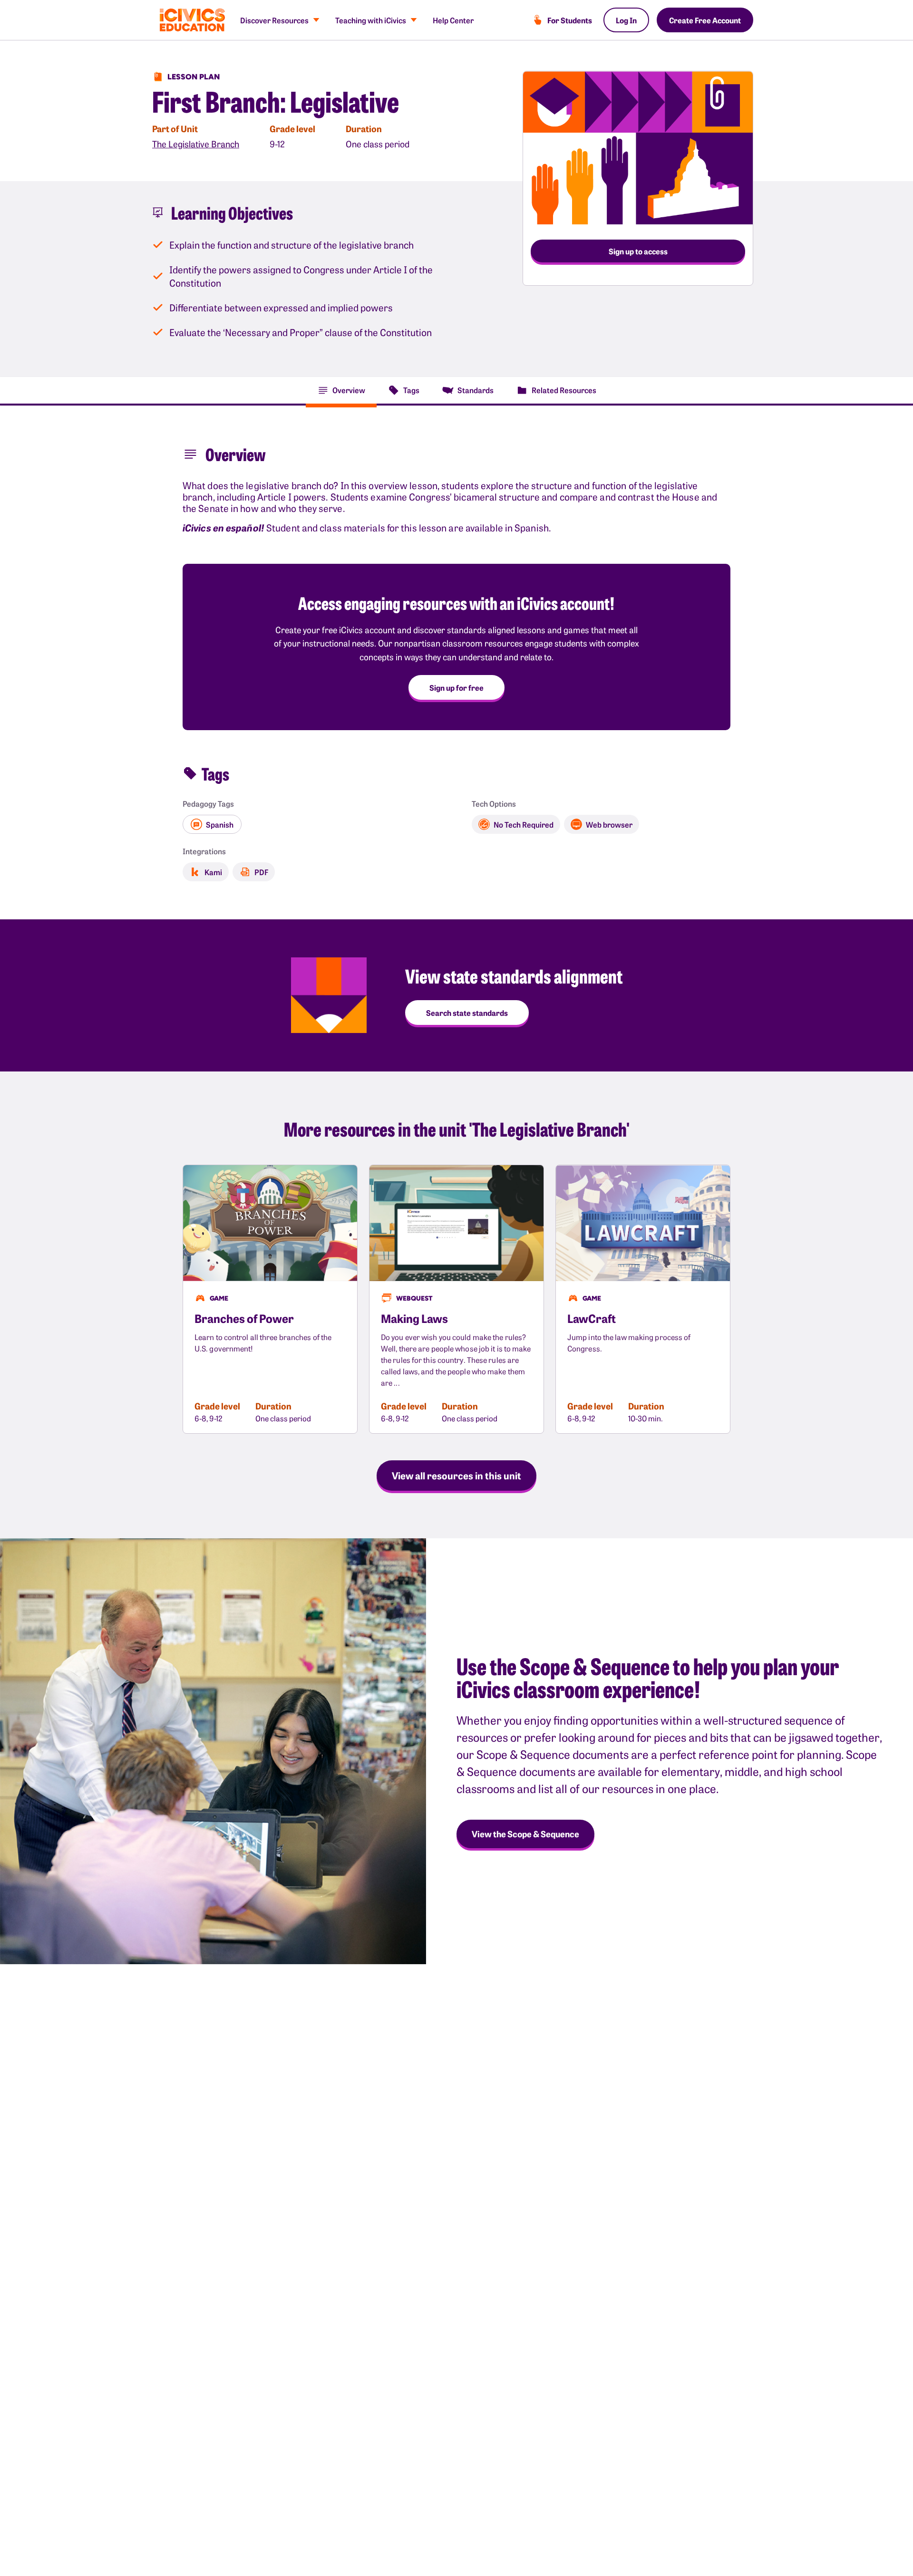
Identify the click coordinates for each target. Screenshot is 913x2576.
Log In (626, 20)
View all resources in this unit (456, 1475)
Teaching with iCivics (371, 20)
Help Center (453, 20)
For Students (570, 20)
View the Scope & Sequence (525, 1834)
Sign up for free (456, 687)
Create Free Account (705, 20)
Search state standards (467, 1013)
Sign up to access (638, 251)
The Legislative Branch (196, 144)
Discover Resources (274, 20)
